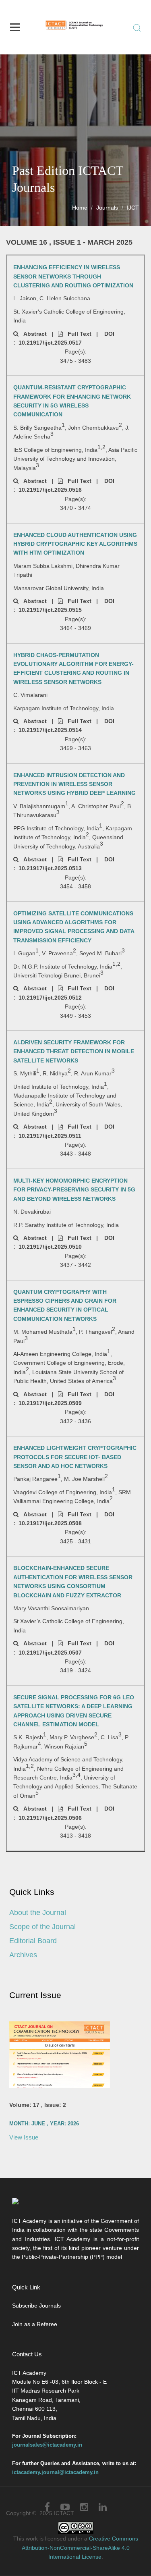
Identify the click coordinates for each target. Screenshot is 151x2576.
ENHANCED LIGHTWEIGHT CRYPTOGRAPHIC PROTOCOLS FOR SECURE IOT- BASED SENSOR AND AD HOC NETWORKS (75, 1457)
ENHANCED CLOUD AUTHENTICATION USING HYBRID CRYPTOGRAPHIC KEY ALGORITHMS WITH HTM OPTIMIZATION (75, 544)
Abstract (33, 334)
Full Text (77, 334)
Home (80, 208)
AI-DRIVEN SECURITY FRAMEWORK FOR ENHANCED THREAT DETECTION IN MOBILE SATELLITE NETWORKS (74, 1051)
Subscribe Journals (36, 2306)
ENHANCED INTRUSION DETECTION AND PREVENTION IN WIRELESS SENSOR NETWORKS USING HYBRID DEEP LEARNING (74, 784)
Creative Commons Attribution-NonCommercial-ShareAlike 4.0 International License (80, 2548)
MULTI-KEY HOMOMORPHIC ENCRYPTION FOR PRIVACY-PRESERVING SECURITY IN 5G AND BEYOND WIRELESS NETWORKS (74, 1190)
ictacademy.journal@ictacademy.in (55, 2472)
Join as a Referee (35, 2324)
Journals (107, 208)
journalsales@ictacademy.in (47, 2445)
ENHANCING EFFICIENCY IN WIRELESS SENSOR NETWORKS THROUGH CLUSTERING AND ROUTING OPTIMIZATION (73, 276)
